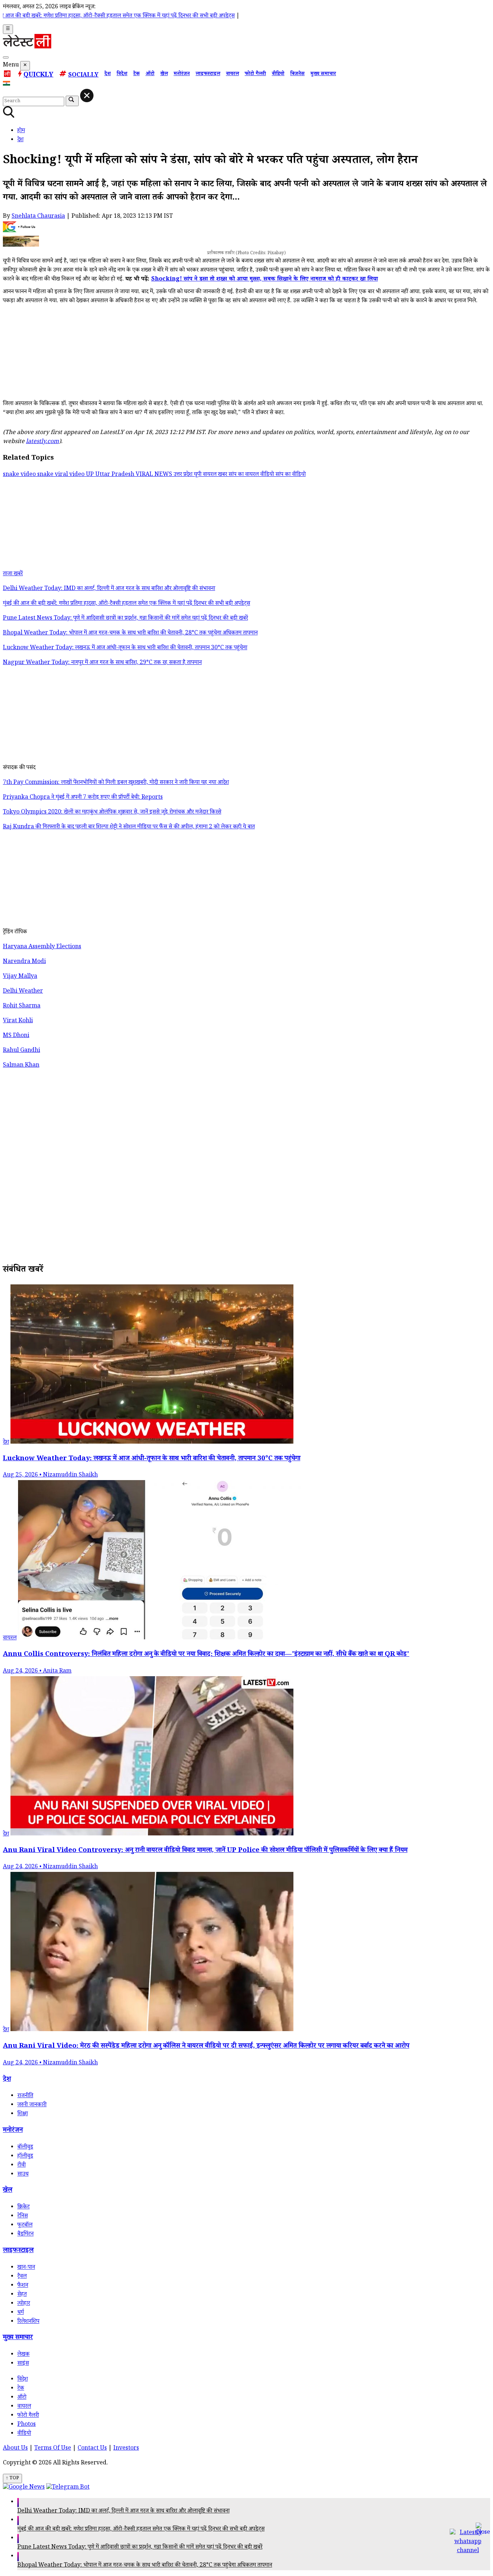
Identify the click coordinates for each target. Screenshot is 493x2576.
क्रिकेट (23, 2208)
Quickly (38, 75)
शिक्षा (23, 2114)
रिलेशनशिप (28, 2322)
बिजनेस (297, 74)
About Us (15, 2449)
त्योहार (24, 2304)
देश (108, 74)
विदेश (122, 74)
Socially (83, 76)
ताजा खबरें (13, 574)
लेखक (23, 2355)
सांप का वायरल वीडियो (252, 475)
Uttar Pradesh (115, 475)
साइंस (23, 2364)
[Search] (6, 57)
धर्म (21, 2313)
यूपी (198, 475)
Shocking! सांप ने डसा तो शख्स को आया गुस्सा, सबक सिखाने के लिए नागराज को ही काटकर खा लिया (265, 280)
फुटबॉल (25, 2226)
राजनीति (25, 2096)
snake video (20, 475)
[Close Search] (87, 96)
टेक (136, 74)
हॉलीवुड (25, 2157)
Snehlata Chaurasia (38, 217)
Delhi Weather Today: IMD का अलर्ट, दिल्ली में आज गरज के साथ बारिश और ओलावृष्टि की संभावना (123, 2512)
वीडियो (278, 74)
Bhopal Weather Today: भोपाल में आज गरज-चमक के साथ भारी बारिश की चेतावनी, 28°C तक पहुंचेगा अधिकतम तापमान (145, 2566)
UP (91, 475)
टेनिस (23, 2217)
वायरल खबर (216, 475)
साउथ (23, 2175)
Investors (126, 2449)
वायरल (232, 74)
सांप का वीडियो (291, 475)
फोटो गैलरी (255, 74)
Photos (27, 2425)
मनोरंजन (182, 74)
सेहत (22, 2295)
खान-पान (26, 2268)
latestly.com (42, 442)
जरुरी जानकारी (32, 2105)
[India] (7, 85)
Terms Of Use (53, 2449)
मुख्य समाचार (323, 74)
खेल (164, 74)
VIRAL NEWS (155, 475)
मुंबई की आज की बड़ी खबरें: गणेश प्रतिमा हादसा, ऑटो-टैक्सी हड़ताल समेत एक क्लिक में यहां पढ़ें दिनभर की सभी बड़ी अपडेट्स (141, 2530)
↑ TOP (12, 2479)
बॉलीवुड (25, 2148)
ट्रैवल (22, 2277)
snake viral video (62, 475)
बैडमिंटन (25, 2235)
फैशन (23, 2286)
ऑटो (150, 74)
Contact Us (92, 2449)
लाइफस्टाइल (208, 74)
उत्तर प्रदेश (184, 475)
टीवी (21, 2166)
